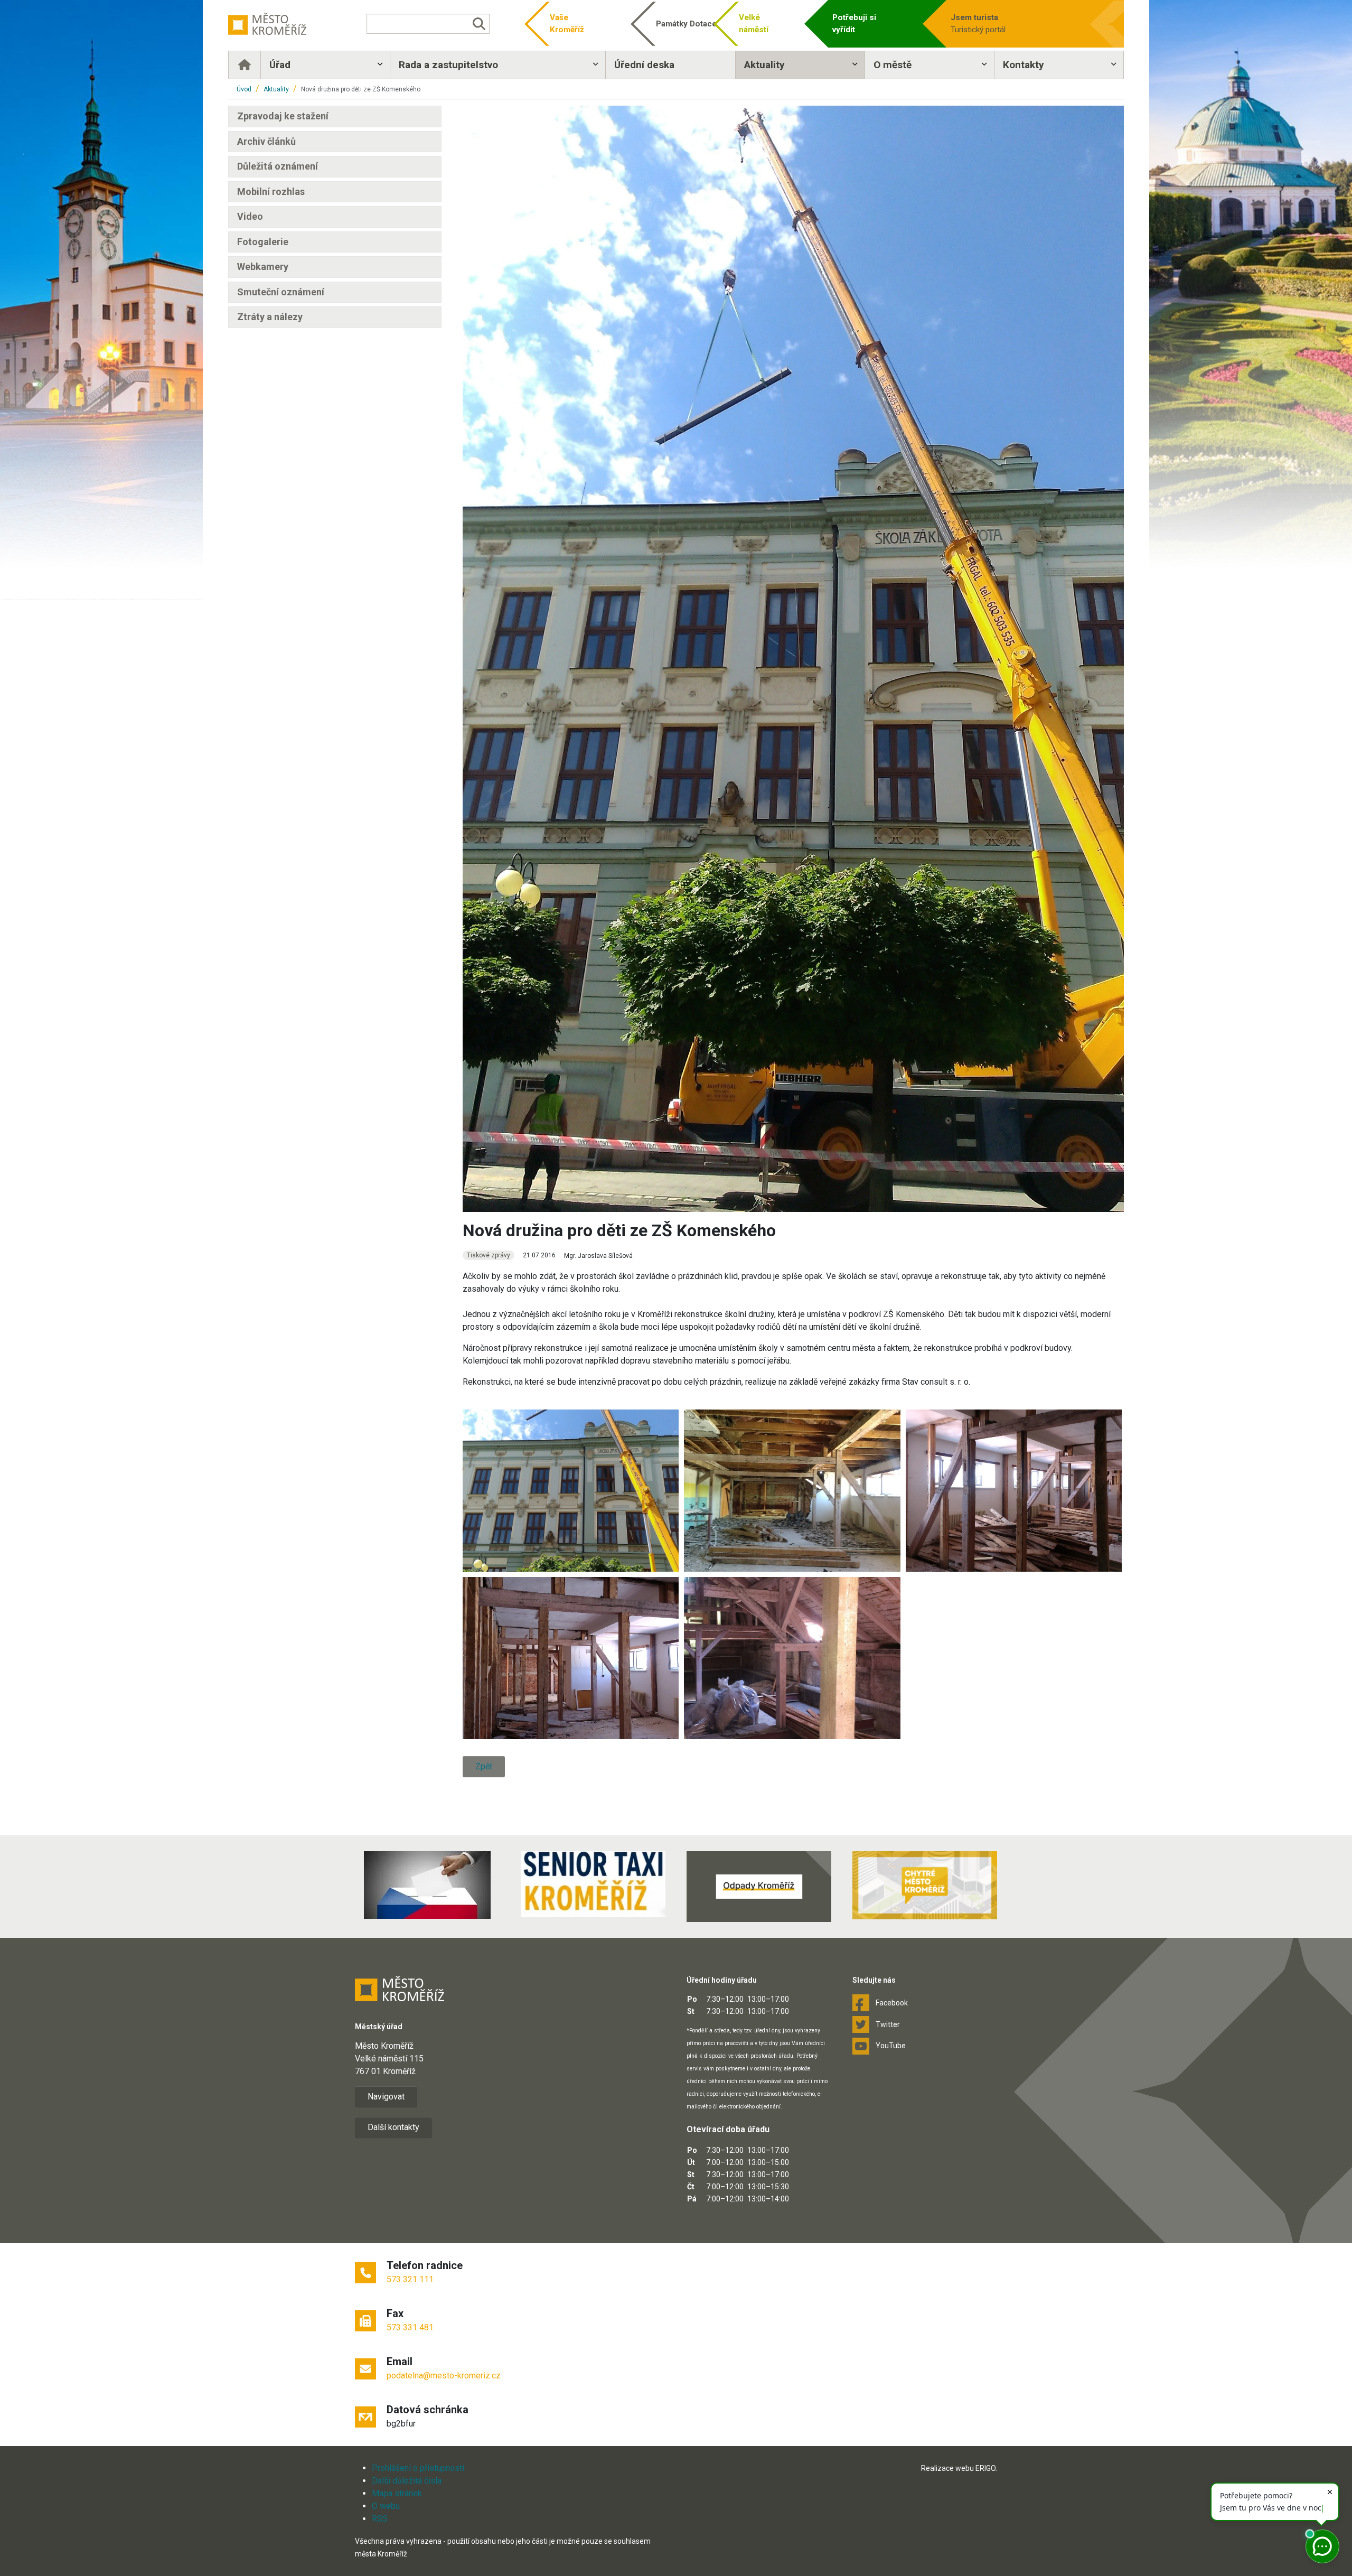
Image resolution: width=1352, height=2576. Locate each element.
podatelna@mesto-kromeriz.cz (444, 2376)
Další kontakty (393, 2127)
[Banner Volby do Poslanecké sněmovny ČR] (427, 1885)
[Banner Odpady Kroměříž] (759, 1887)
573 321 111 (410, 2279)
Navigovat (386, 2097)
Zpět (484, 1766)
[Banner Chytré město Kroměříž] (925, 1885)
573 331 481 (410, 2327)
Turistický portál (978, 24)
